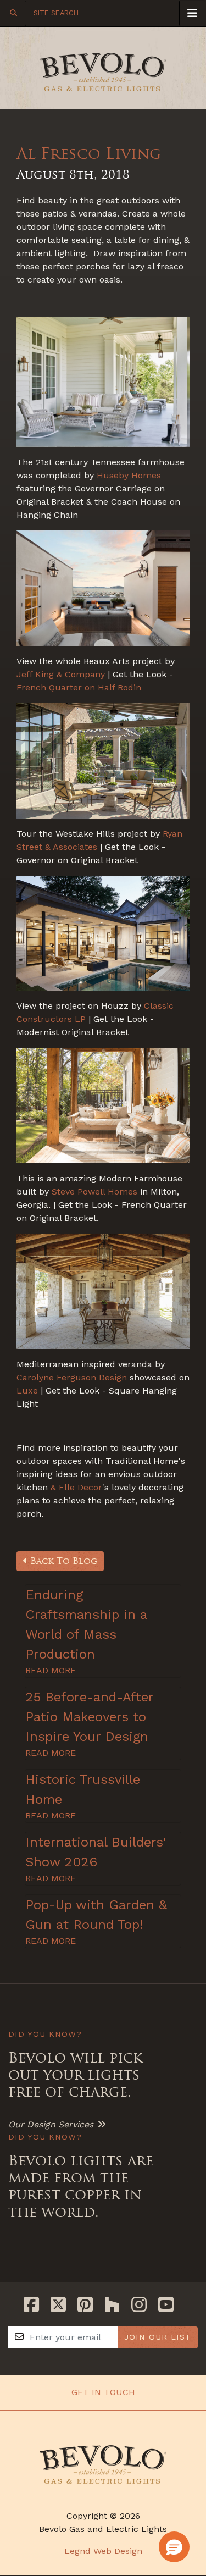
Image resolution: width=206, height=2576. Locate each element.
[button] (174, 2547)
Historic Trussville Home (83, 1789)
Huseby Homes (129, 475)
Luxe (27, 1391)
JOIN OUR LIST (158, 2337)
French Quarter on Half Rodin (79, 687)
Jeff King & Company (61, 674)
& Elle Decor (75, 1487)
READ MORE (51, 1670)
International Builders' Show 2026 (96, 1852)
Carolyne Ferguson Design (72, 1377)
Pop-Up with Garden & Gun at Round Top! (96, 1915)
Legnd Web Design (103, 2551)
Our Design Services (51, 2124)
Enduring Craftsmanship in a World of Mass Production (86, 1624)
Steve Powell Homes (94, 1192)
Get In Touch (103, 2392)
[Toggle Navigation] (192, 13)
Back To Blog (62, 1561)
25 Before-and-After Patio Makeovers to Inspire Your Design (89, 1717)
